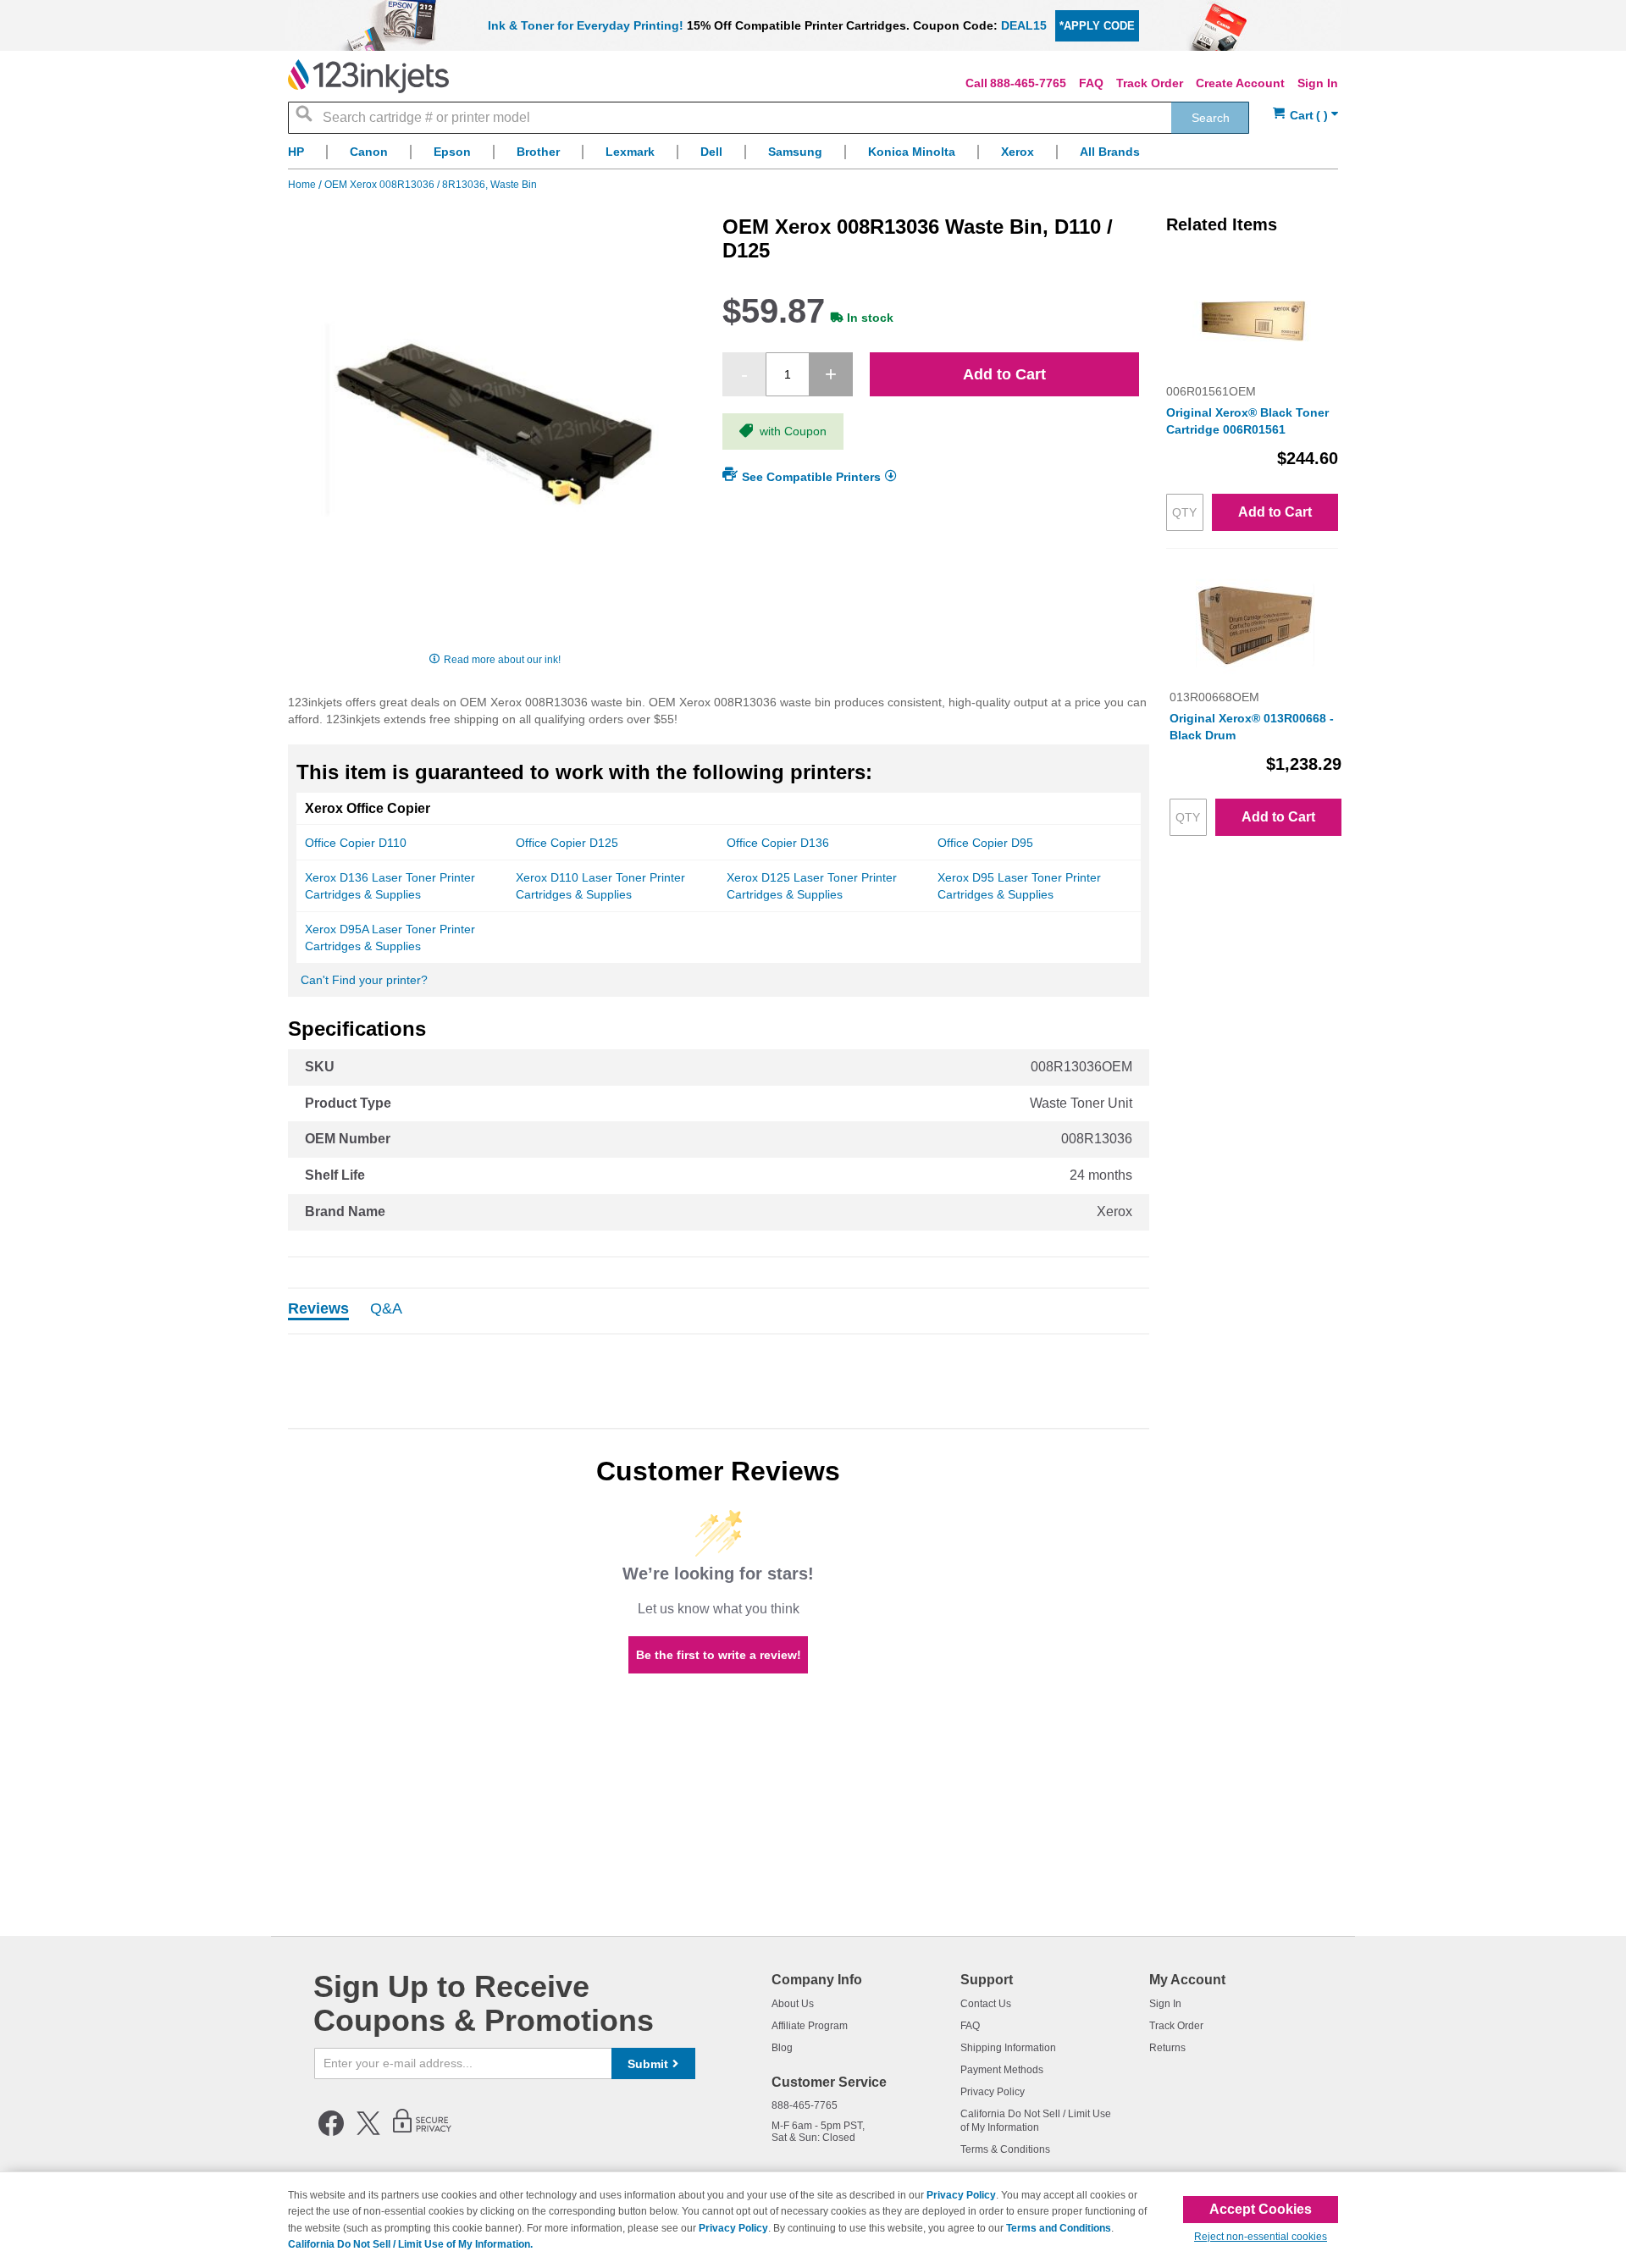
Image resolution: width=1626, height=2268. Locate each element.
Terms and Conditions (1059, 2228)
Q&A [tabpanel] (386, 1309)
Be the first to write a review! (719, 1655)
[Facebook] (331, 2132)
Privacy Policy (993, 2092)
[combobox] (769, 118)
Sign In (1318, 83)
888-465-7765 (1028, 83)
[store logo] (368, 76)
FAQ (1091, 83)
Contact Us (986, 2004)
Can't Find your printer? (364, 980)
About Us (793, 2004)
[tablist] (719, 1311)
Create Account (1240, 83)
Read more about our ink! (502, 660)
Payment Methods (1002, 2070)
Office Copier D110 (356, 843)
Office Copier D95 (985, 843)
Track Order (1150, 83)
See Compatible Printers (811, 477)
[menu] (813, 156)
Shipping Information (1008, 2048)
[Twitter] (368, 2132)
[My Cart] (1305, 116)
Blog (782, 2048)
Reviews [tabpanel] (318, 1309)
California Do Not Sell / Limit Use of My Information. (410, 2244)
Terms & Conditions (1005, 2149)
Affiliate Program (810, 2026)
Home (303, 185)
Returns (1167, 2048)
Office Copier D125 (567, 843)
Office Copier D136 (778, 843)
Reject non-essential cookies (1261, 2237)
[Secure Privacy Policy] (422, 2132)
